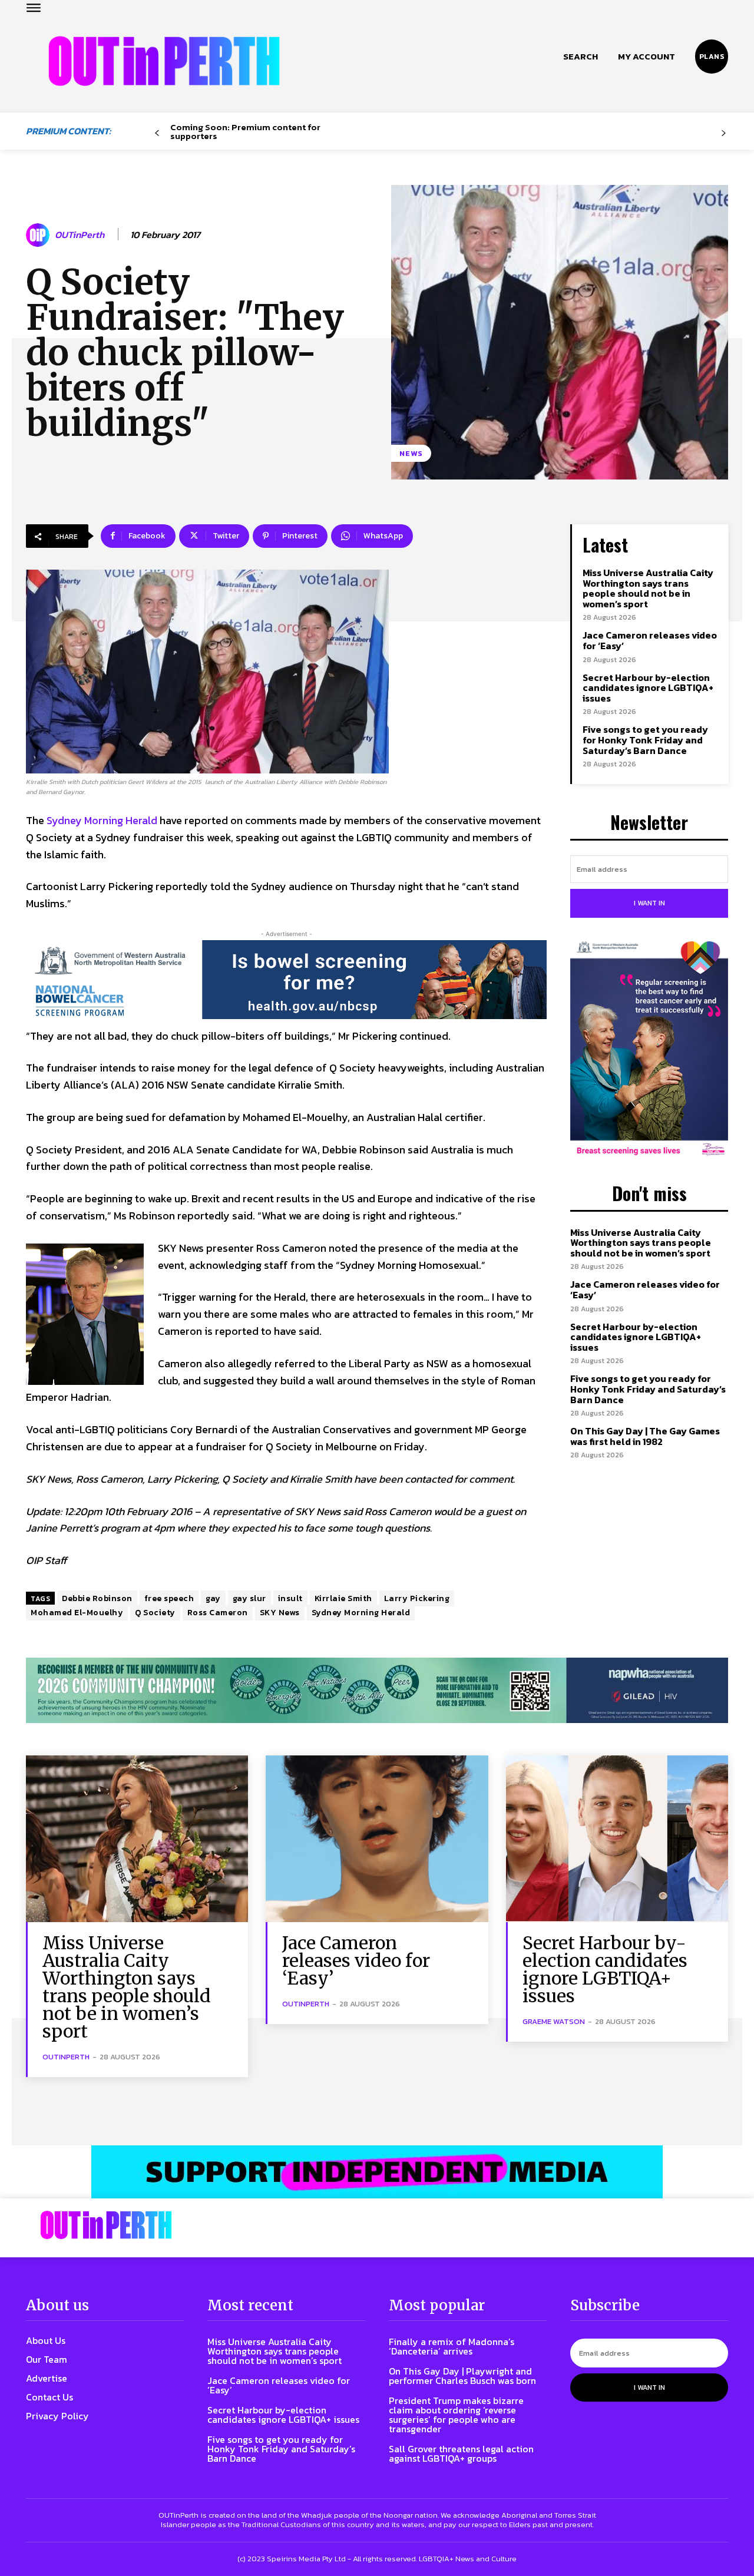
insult (290, 1598)
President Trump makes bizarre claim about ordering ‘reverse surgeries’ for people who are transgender (456, 2415)
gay (213, 1598)
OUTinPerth (80, 235)
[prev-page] (157, 133)
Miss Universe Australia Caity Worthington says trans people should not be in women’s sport (648, 588)
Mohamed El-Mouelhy (77, 1613)
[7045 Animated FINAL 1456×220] (286, 980)
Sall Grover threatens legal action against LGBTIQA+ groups (461, 2453)
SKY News (280, 1613)
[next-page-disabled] (724, 133)
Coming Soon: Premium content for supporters (245, 131)
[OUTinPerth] (39, 235)
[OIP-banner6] (377, 2172)
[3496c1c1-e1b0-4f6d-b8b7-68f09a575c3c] (377, 1690)
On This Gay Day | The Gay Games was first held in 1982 (645, 1436)
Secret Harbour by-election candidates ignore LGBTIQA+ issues (648, 688)
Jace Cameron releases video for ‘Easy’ (650, 640)
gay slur (249, 1598)
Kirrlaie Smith (343, 1598)
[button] (581, 57)
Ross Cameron (218, 1613)
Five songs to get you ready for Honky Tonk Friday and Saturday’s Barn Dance (645, 740)
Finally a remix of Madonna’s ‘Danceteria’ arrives (452, 2346)
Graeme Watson (554, 2021)
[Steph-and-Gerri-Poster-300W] (649, 1050)
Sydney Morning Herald (102, 820)
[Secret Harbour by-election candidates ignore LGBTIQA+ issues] (617, 1839)
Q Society (155, 1613)
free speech (169, 1598)
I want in (649, 903)
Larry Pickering (417, 1598)
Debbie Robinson (97, 1598)
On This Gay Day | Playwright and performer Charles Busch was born (462, 2376)
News (411, 453)
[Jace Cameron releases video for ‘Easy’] (377, 1839)
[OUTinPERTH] (164, 61)
